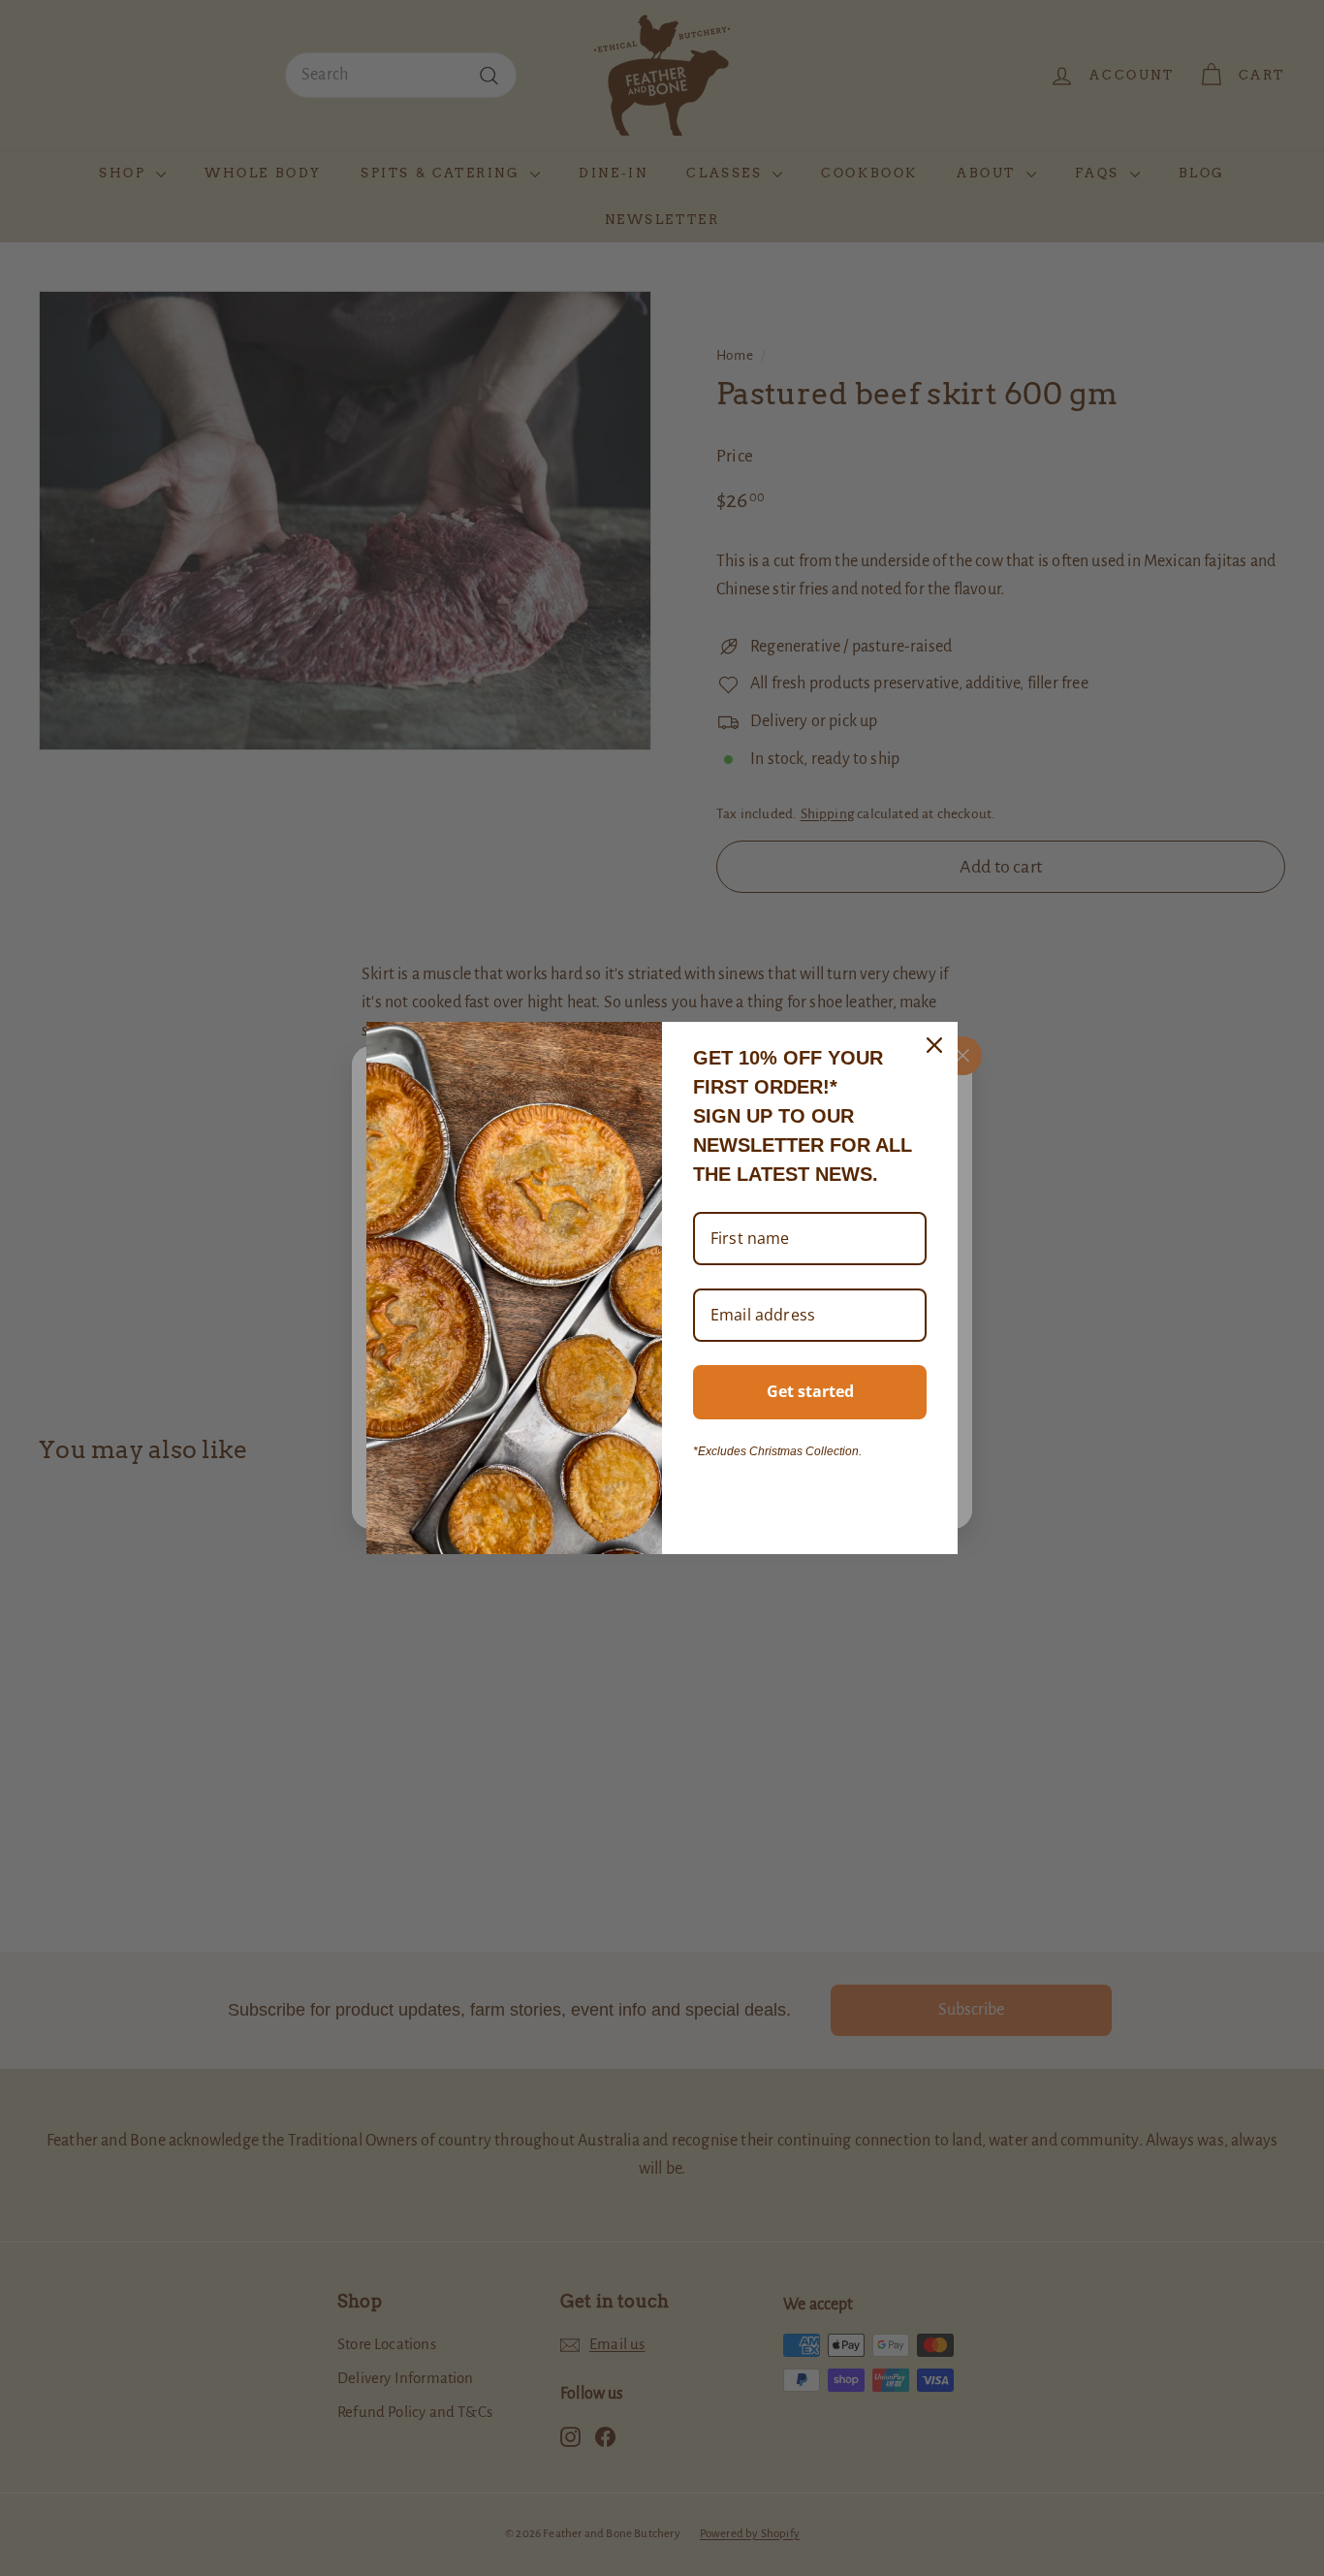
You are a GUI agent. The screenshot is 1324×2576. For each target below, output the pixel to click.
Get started (810, 1391)
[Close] (934, 1045)
